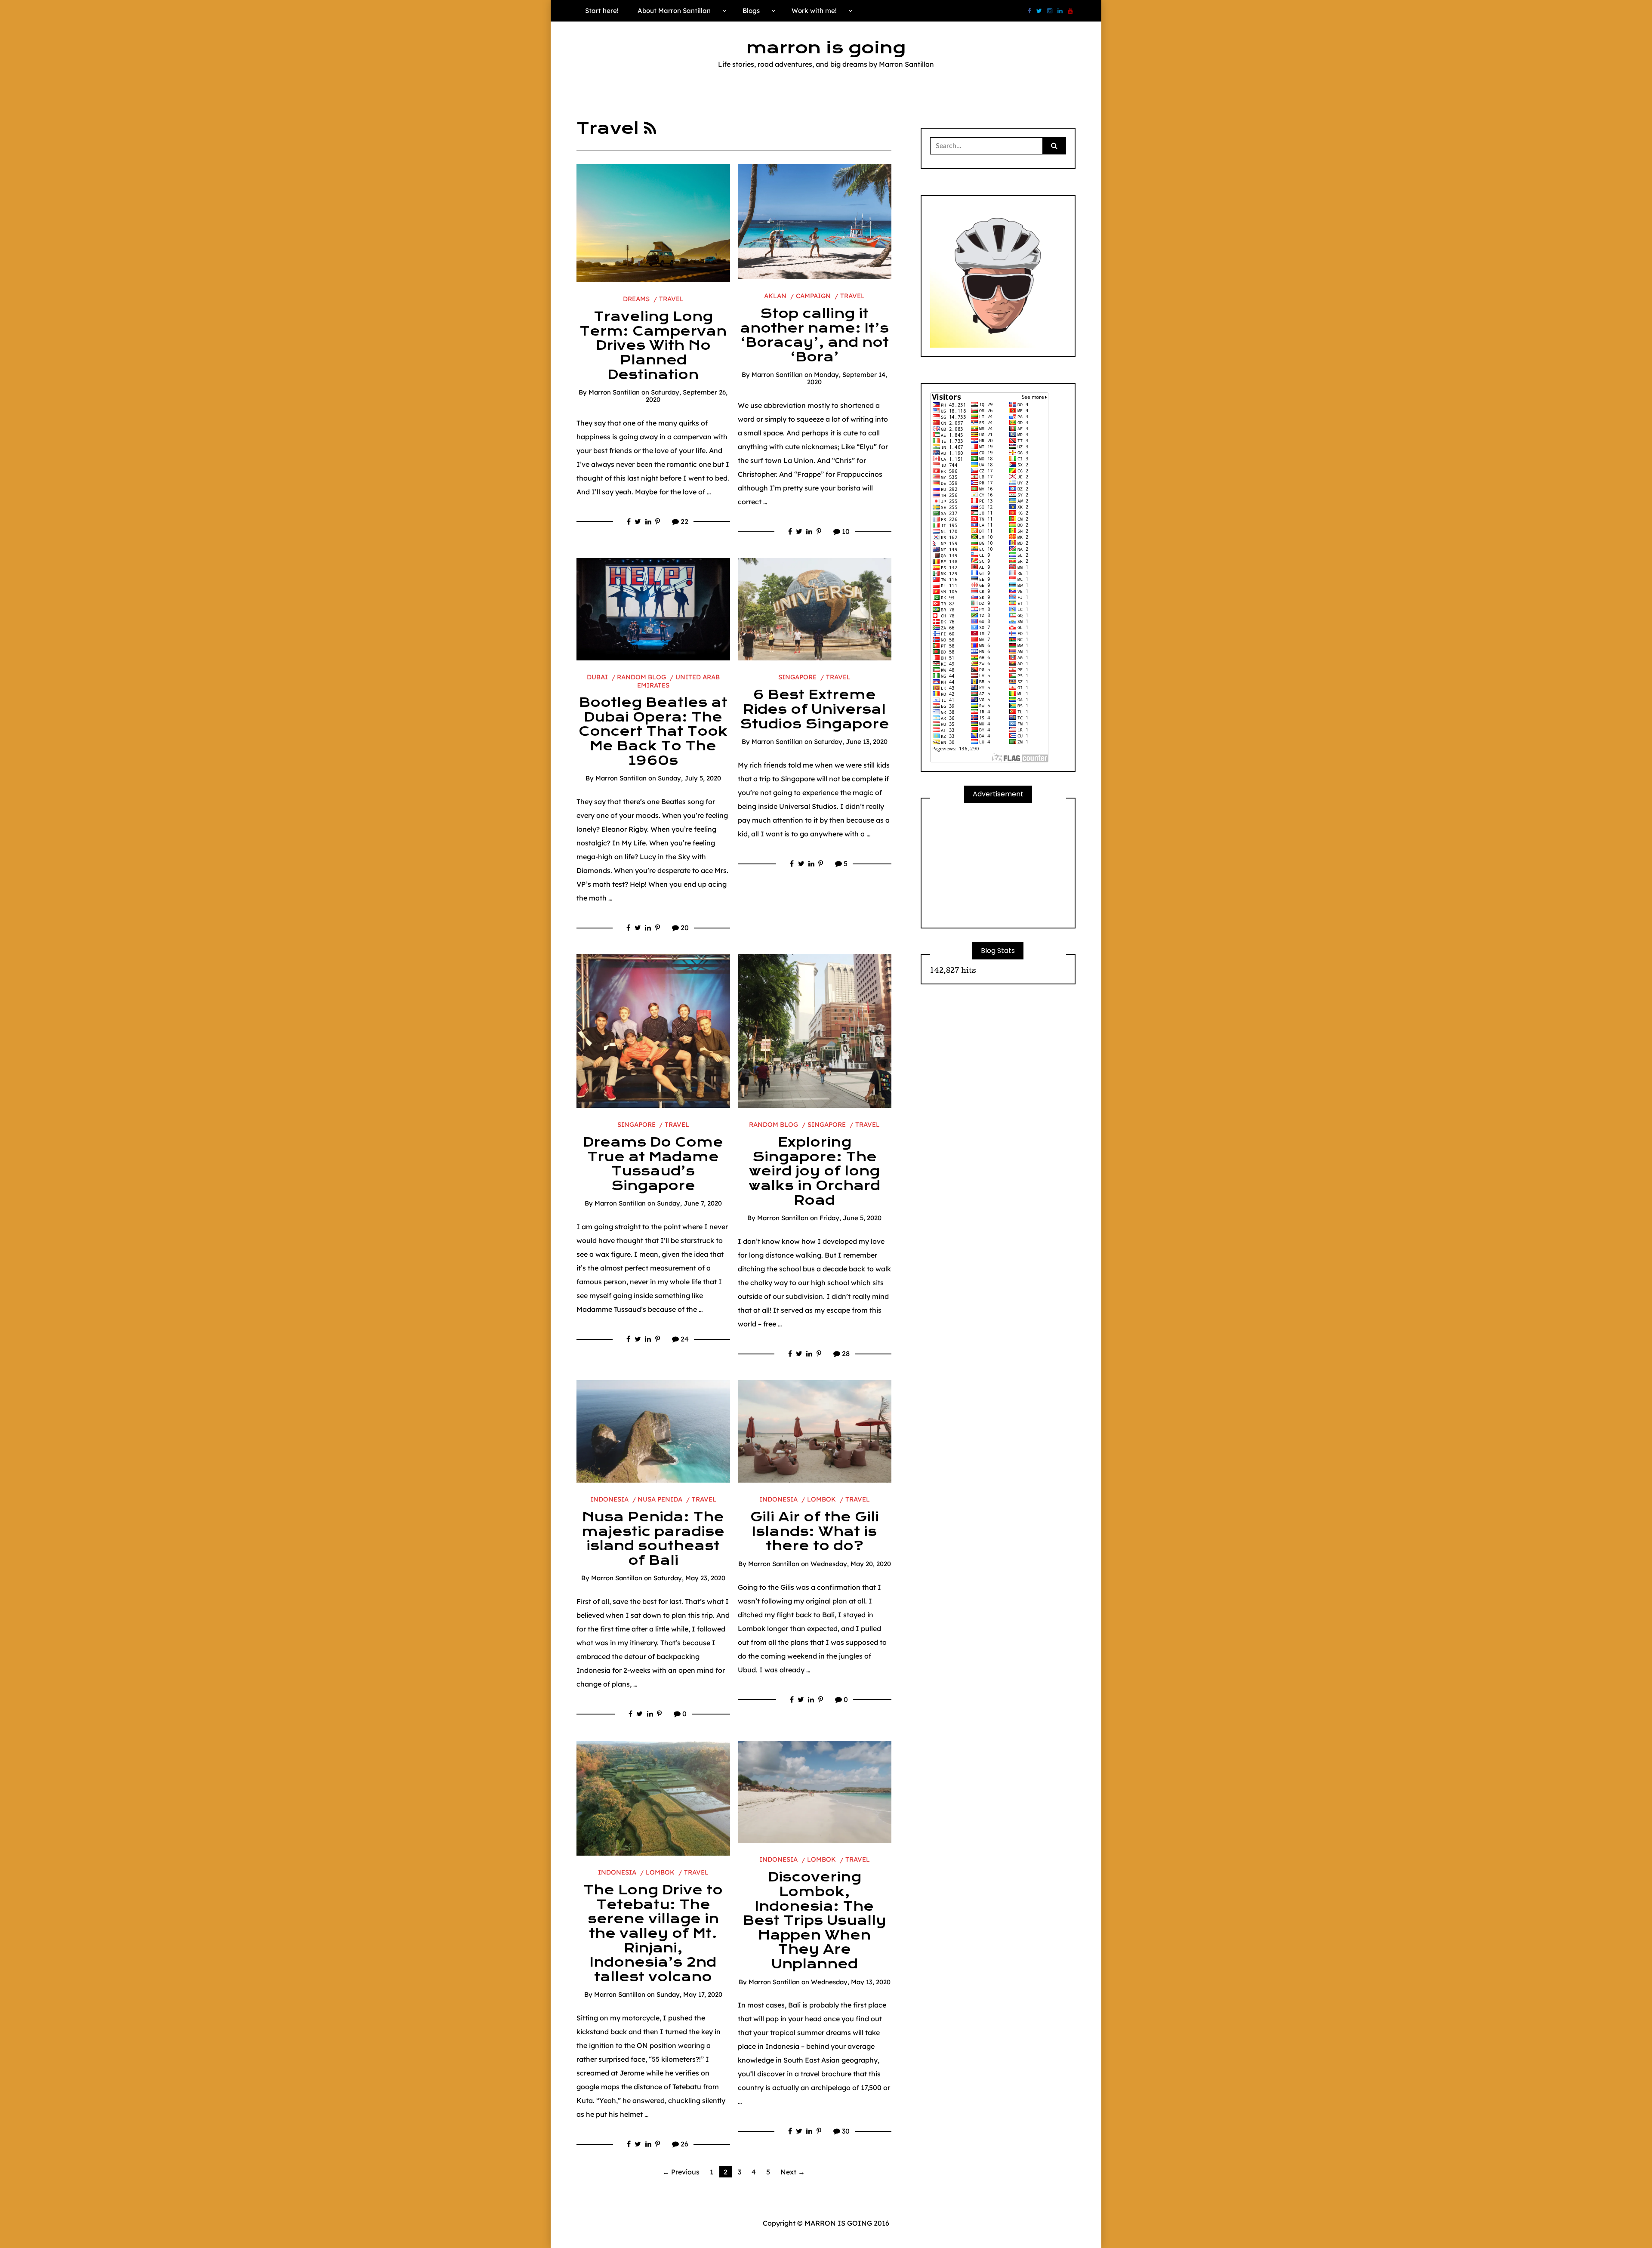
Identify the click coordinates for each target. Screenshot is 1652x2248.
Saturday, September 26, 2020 (687, 396)
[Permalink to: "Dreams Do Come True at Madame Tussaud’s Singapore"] (653, 1030)
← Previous (681, 2172)
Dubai (597, 677)
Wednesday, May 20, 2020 (851, 1564)
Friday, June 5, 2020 (851, 1218)
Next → (793, 2172)
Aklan (775, 296)
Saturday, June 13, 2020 (851, 742)
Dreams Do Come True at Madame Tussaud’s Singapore (653, 1164)
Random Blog (641, 677)
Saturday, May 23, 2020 (689, 1578)
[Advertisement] (998, 865)
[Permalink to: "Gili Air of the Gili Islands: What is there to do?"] (815, 1431)
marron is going (826, 48)
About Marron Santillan (674, 11)
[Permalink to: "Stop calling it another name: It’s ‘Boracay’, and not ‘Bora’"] (815, 221)
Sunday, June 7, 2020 (689, 1203)
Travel (671, 299)
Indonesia (609, 1499)
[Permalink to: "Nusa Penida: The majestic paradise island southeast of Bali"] (653, 1431)
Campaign (813, 296)
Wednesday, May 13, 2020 (851, 1982)
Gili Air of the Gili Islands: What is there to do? (815, 1531)
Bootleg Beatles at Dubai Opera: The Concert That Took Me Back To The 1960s (653, 731)
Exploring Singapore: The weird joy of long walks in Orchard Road (814, 1171)
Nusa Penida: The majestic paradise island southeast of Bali (653, 1539)
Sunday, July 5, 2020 (689, 778)
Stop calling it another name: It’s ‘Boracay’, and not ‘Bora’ (814, 335)
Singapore (797, 677)
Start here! (602, 11)
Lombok (821, 1499)
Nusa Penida (660, 1499)
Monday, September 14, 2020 (847, 378)
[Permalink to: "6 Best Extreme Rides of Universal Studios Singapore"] (815, 609)
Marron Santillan (614, 392)
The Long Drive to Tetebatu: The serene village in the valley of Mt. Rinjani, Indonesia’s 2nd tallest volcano (653, 1933)
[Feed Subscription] (650, 128)
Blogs (751, 11)
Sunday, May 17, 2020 (689, 1994)
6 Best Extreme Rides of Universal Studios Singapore (815, 709)
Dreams (636, 299)
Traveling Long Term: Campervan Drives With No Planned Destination (653, 345)
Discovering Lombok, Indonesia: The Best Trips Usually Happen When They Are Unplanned (815, 1921)
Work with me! (814, 11)
